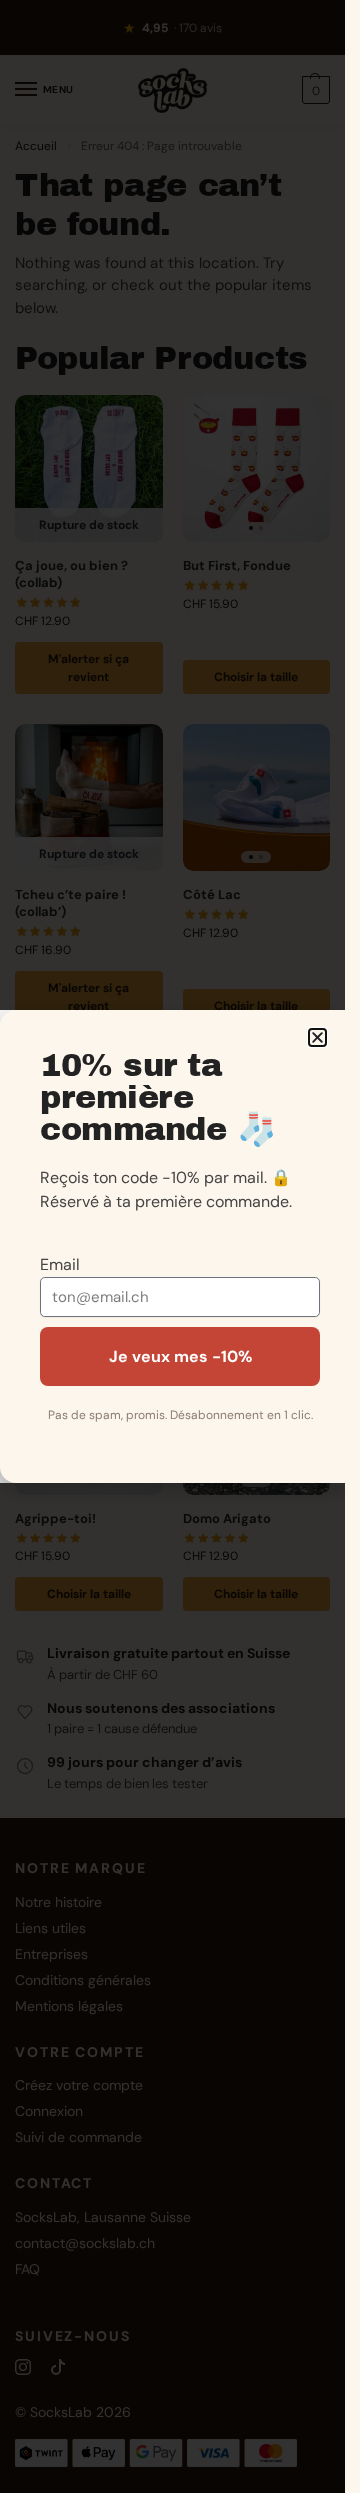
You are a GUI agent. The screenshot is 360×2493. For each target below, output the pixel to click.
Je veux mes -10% (180, 1356)
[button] (317, 1037)
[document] (172, 1246)
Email (60, 1264)
